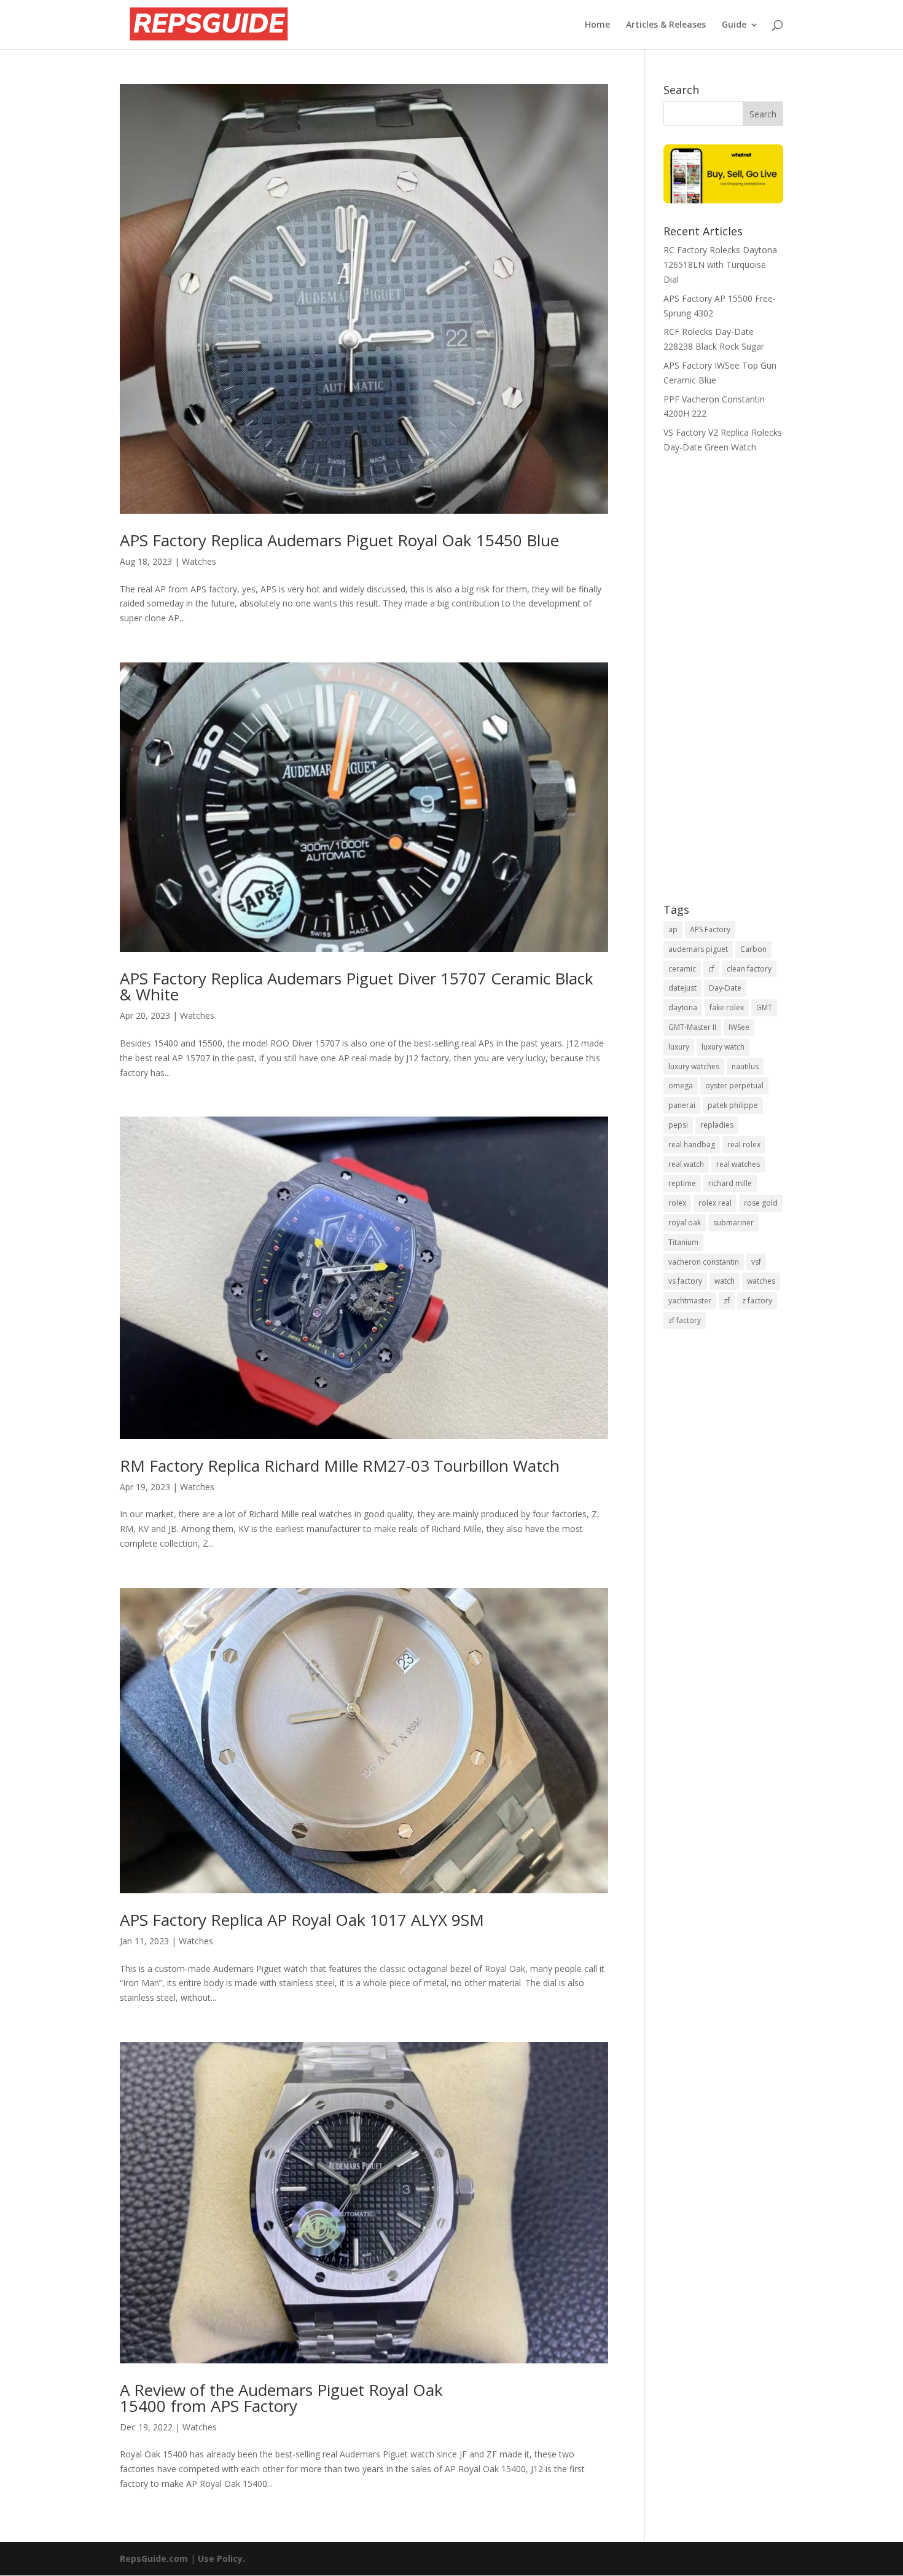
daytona (683, 1007)
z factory (757, 1301)
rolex (677, 1203)
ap (673, 929)
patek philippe (733, 1105)
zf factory (685, 1320)
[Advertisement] (723, 686)
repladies (717, 1125)
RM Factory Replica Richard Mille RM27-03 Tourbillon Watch (340, 1466)
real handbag (692, 1145)
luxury (679, 1047)
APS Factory (710, 929)
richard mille (730, 1183)
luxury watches (694, 1066)
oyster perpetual (734, 1086)
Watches (199, 561)
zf (727, 1301)
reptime (682, 1183)
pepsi (678, 1125)
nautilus (745, 1066)
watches (761, 1281)
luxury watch (723, 1047)
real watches (738, 1164)
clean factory (749, 969)
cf (711, 969)
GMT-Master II (692, 1027)
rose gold (761, 1203)
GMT (764, 1007)
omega (681, 1086)
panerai (682, 1105)
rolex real (715, 1203)
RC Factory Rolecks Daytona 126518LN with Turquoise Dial (720, 265)
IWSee (739, 1027)
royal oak (685, 1223)
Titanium (683, 1242)
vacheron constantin (704, 1262)
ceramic (682, 969)
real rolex (744, 1145)
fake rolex (727, 1007)
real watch (686, 1164)
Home (597, 25)
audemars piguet (698, 949)
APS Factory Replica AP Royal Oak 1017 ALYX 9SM (302, 1920)
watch (725, 1281)
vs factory (685, 1281)
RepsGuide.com (154, 2558)
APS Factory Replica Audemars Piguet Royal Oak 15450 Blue (339, 540)
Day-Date (725, 988)
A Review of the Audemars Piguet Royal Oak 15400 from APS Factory (281, 2398)
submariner (733, 1223)
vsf (756, 1262)
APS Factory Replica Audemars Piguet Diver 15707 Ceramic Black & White (357, 986)
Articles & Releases (666, 25)
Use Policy (220, 2558)
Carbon (753, 949)
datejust (682, 988)
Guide (734, 25)
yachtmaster (690, 1301)
